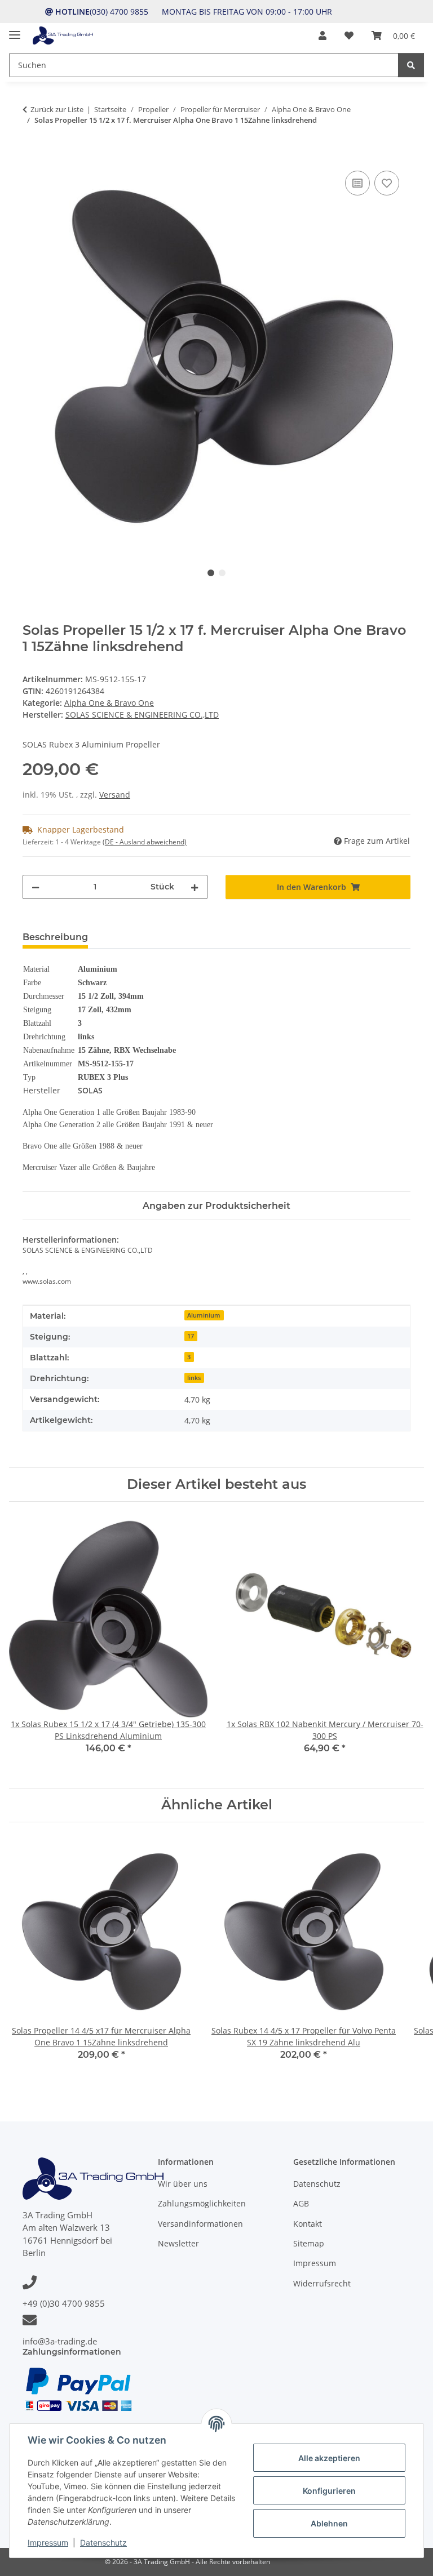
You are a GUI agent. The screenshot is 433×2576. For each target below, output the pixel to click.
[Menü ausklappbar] (15, 30)
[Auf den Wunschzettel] (387, 183)
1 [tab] (211, 573)
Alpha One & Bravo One (109, 703)
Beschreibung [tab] (55, 937)
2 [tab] (222, 573)
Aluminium (204, 1315)
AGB (301, 2203)
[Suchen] (411, 65)
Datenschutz (103, 2542)
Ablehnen (329, 2523)
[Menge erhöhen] (195, 887)
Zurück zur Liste (57, 109)
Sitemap (309, 2243)
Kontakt (308, 2224)
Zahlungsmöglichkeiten (202, 2203)
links (194, 1378)
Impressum (48, 2542)
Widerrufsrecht (322, 2283)
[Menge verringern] (36, 887)
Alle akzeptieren (329, 2458)
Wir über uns (183, 2184)
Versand (115, 795)
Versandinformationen (200, 2224)
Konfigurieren (329, 2491)
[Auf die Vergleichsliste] (357, 183)
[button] (322, 35)
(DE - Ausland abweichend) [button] (145, 842)
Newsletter (178, 2243)
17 (191, 1336)
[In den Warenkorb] (32, 155)
